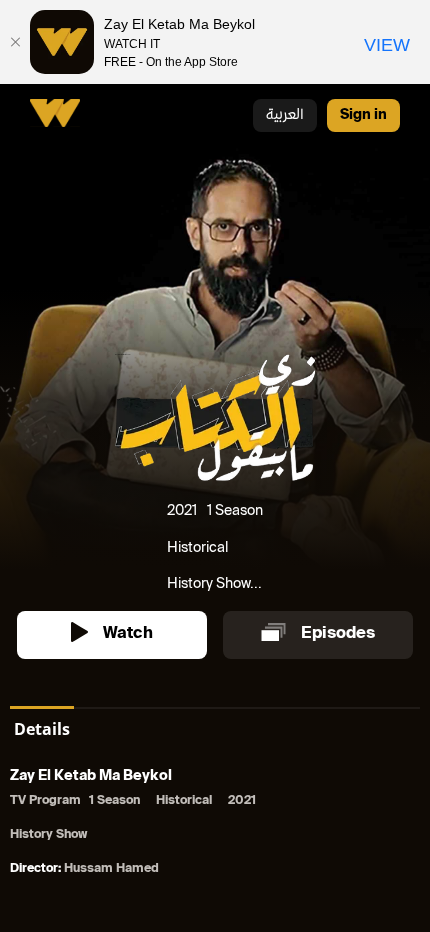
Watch (128, 634)
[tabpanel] (215, 824)
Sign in (363, 115)
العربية (285, 115)
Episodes (338, 634)
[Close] (15, 42)
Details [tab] (42, 729)
